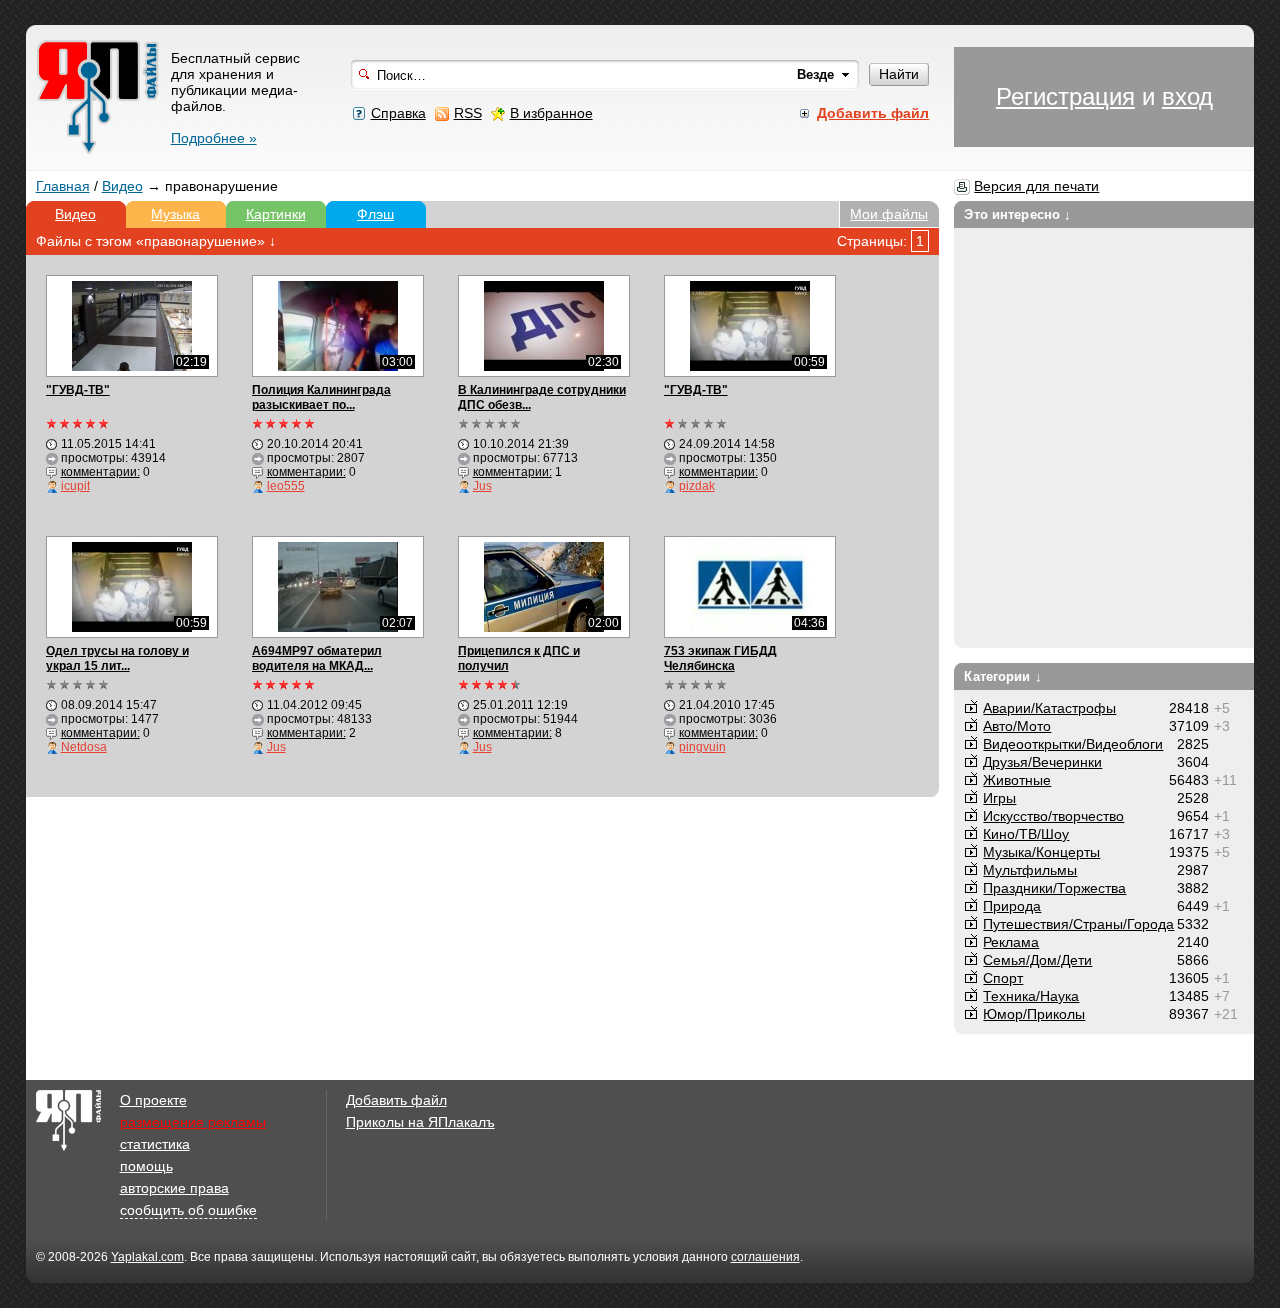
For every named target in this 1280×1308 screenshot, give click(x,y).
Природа (1012, 906)
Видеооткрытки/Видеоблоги (1073, 744)
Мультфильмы (1030, 870)
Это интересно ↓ (1017, 214)
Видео (122, 186)
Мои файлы (889, 214)
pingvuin (702, 747)
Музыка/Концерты (1041, 852)
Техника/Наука (1031, 996)
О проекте (153, 1100)
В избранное (551, 113)
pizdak (697, 486)
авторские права (174, 1188)
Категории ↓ (1002, 676)
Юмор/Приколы (1034, 1014)
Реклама (1011, 942)
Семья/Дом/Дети (1037, 960)
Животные (1017, 780)
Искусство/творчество (1053, 816)
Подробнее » (214, 138)
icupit (75, 486)
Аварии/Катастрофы (1049, 708)
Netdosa (84, 747)
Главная (63, 186)
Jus (482, 486)
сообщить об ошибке (188, 1210)
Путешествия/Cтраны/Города (1078, 924)
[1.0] (696, 423)
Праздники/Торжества (1054, 888)
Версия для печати (1036, 186)
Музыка (175, 214)
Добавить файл (396, 1100)
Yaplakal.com (147, 1257)
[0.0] (490, 423)
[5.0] (78, 423)
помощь (146, 1166)
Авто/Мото (1017, 726)
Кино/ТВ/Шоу (1026, 834)
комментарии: (100, 472)
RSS (468, 113)
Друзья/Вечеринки (1042, 762)
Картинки (276, 214)
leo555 (286, 486)
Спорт (1003, 978)
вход (1187, 96)
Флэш (375, 214)
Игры (999, 798)
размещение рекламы (193, 1122)
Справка (398, 113)
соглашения (765, 1257)
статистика (155, 1144)
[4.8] (490, 684)
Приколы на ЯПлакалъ (420, 1122)
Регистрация (1065, 96)
